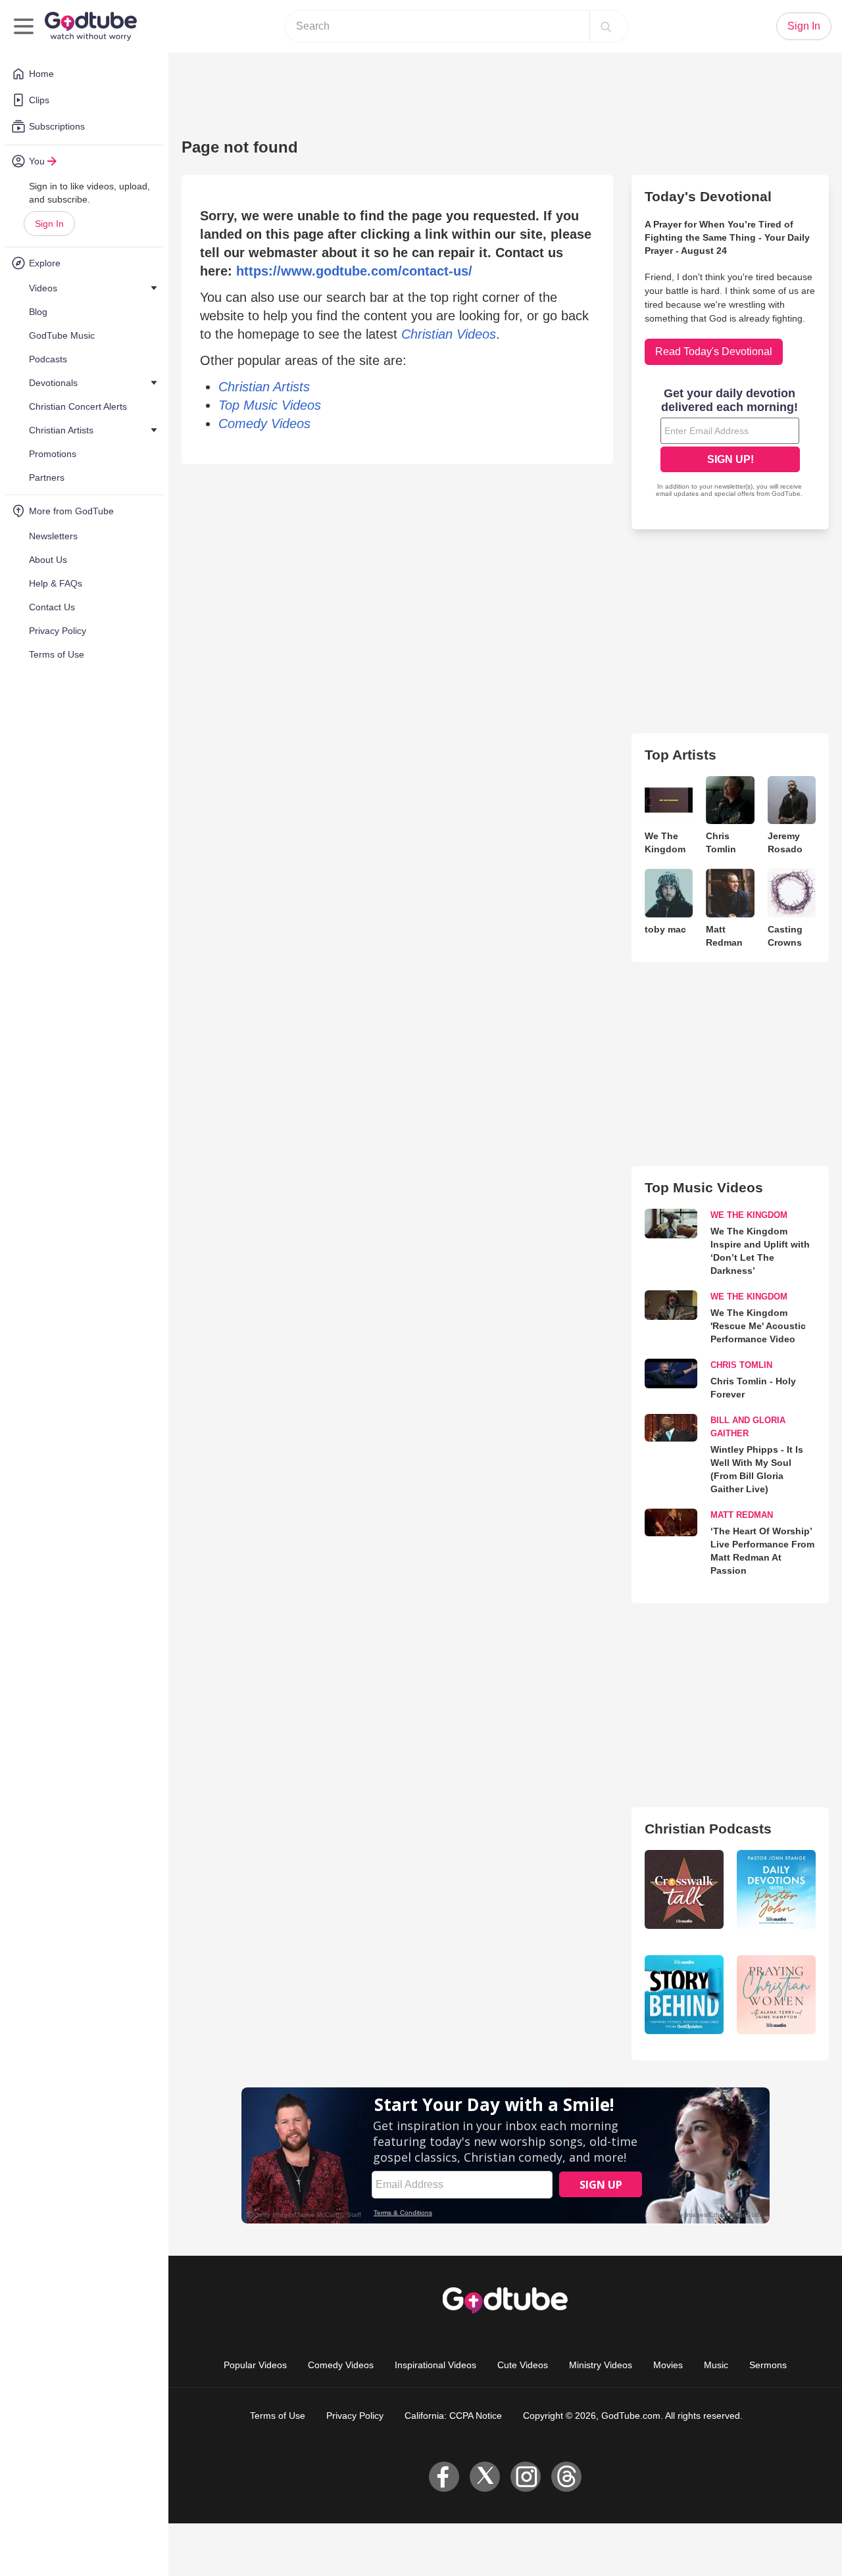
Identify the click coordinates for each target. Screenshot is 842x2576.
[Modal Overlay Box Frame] (730, 444)
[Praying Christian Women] (776, 1995)
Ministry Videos (601, 2365)
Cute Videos (523, 2365)
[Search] (606, 26)
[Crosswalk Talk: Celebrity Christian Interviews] (684, 1889)
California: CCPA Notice (453, 2416)
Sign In (49, 224)
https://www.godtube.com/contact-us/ (354, 271)
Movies (668, 2365)
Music (716, 2365)
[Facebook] (444, 2477)
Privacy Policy (355, 2416)
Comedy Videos (341, 2365)
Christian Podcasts (708, 1829)
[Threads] (566, 2477)
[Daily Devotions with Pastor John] (776, 1889)
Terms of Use (278, 2416)
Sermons (768, 2365)
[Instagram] (526, 2477)
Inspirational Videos (435, 2365)
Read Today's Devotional (714, 352)
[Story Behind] (684, 1995)
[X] (485, 2477)
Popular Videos (255, 2365)
